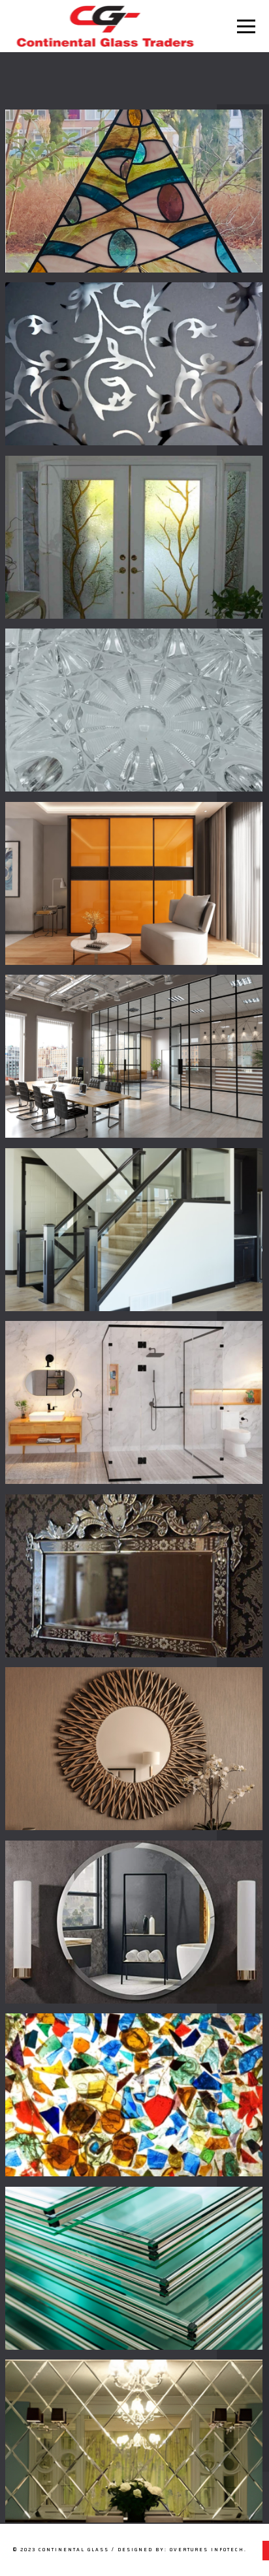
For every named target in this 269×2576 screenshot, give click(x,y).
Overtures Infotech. (208, 2550)
